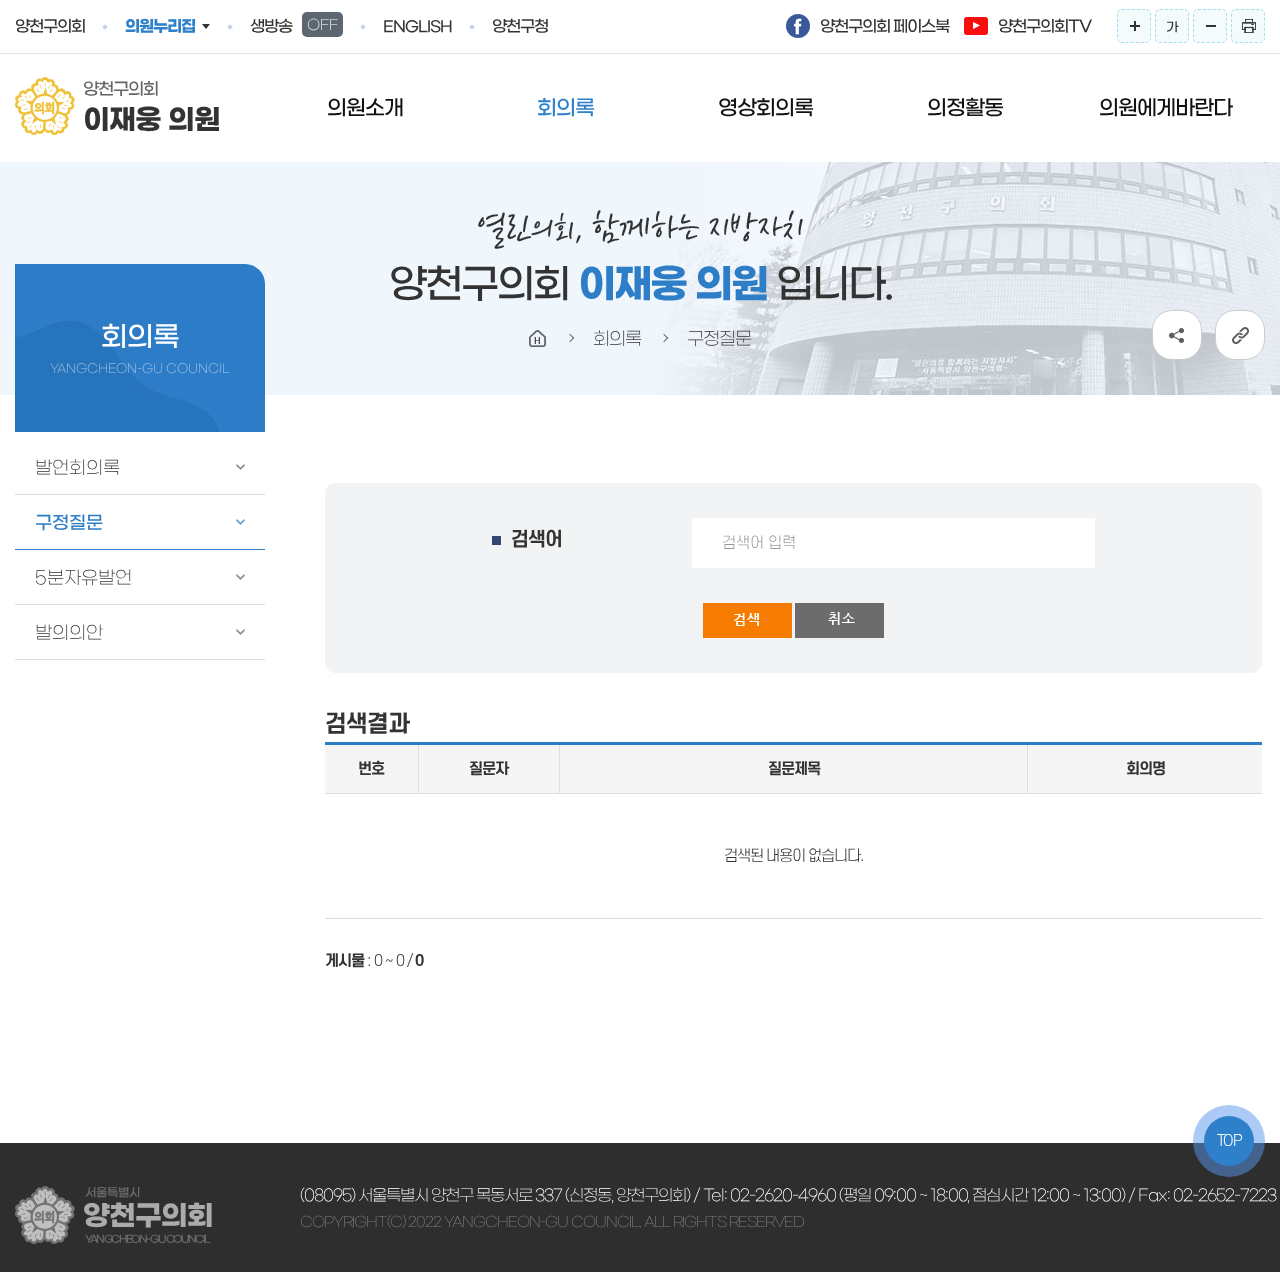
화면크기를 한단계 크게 (1134, 26)
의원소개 (365, 107)
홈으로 (538, 339)
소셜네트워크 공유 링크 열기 (1177, 335)
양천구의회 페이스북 (884, 26)
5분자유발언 (83, 578)
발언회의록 (77, 468)
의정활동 (965, 107)
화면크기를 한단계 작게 (1210, 26)
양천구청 (520, 26)
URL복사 (1240, 335)
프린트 (1248, 26)
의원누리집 (160, 26)
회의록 (565, 107)
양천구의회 (50, 26)
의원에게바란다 (1165, 107)
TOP (1229, 1141)
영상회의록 (765, 107)
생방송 (294, 26)
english (417, 26)
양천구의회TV (1044, 26)
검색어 (536, 540)
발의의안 (69, 633)
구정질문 (69, 523)
